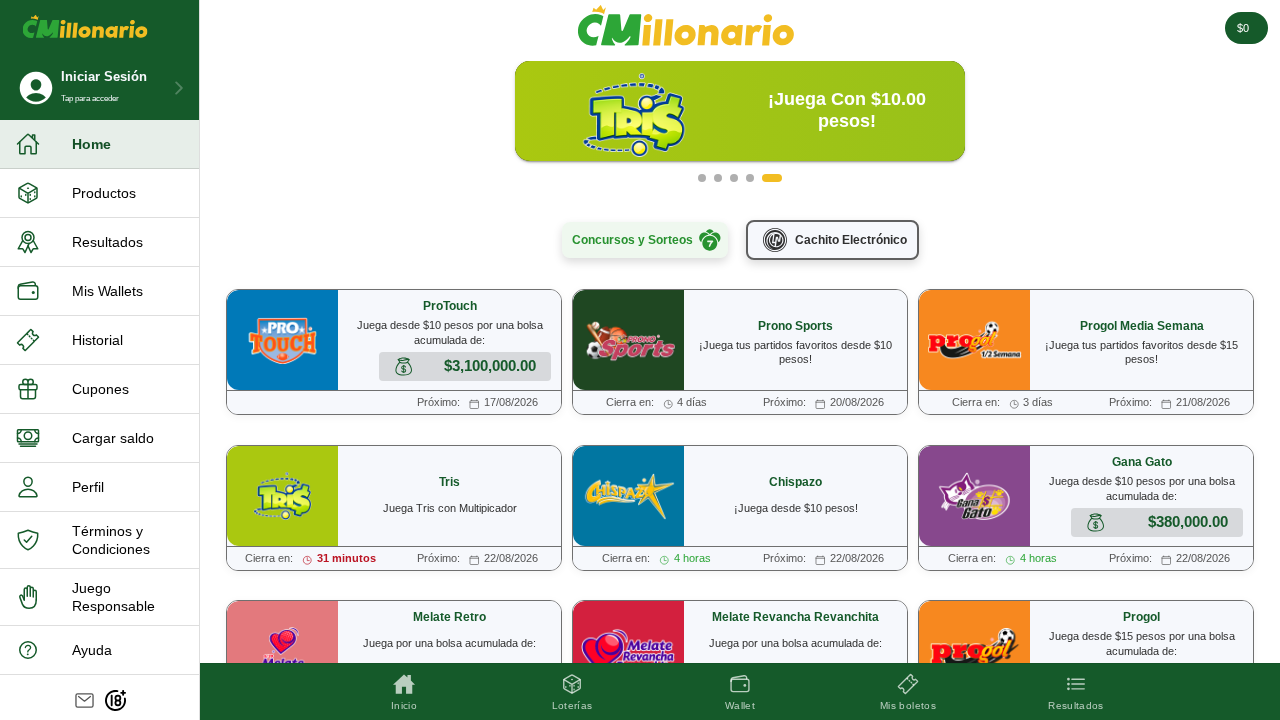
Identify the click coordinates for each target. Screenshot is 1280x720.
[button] (702, 178)
